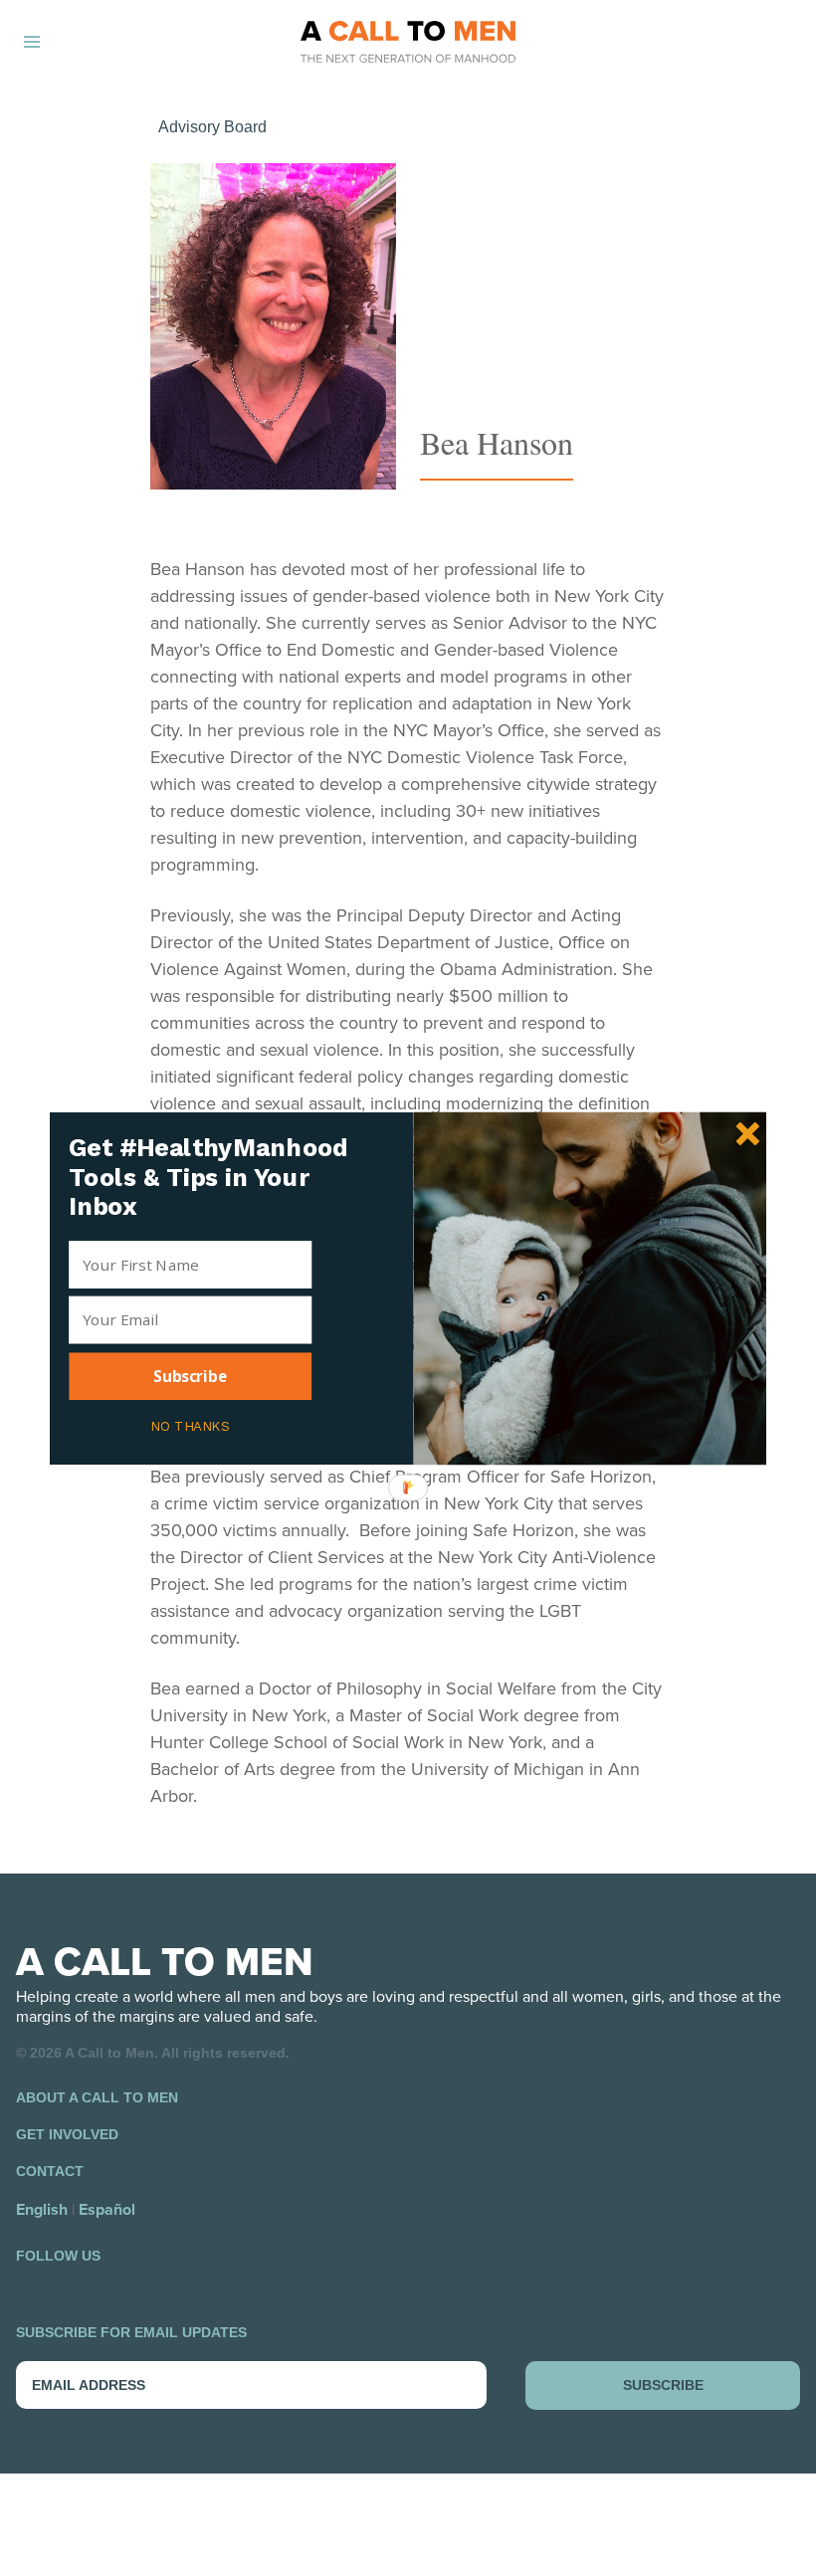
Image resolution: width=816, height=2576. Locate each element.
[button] (218, 1177)
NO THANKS (190, 1424)
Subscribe (190, 1376)
